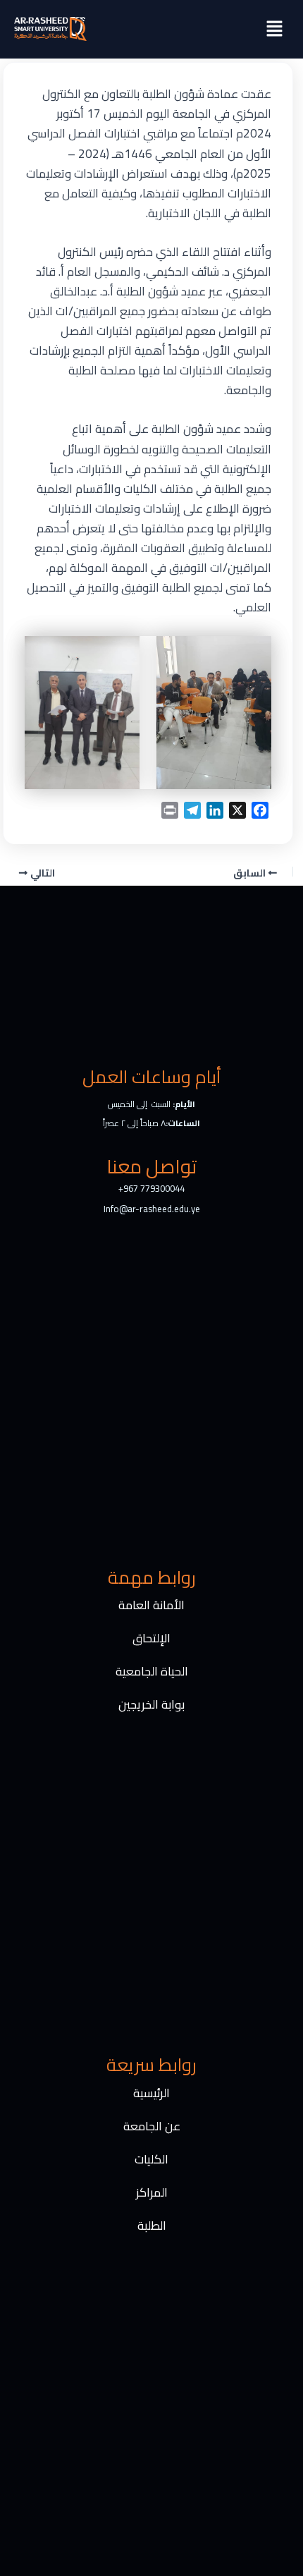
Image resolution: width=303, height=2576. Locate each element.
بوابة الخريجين (151, 1704)
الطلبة (152, 2226)
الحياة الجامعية (152, 1671)
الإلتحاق (151, 1638)
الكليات (151, 2159)
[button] (275, 29)
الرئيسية (151, 2093)
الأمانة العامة (151, 1605)
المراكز (152, 2192)
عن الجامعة (152, 2126)
